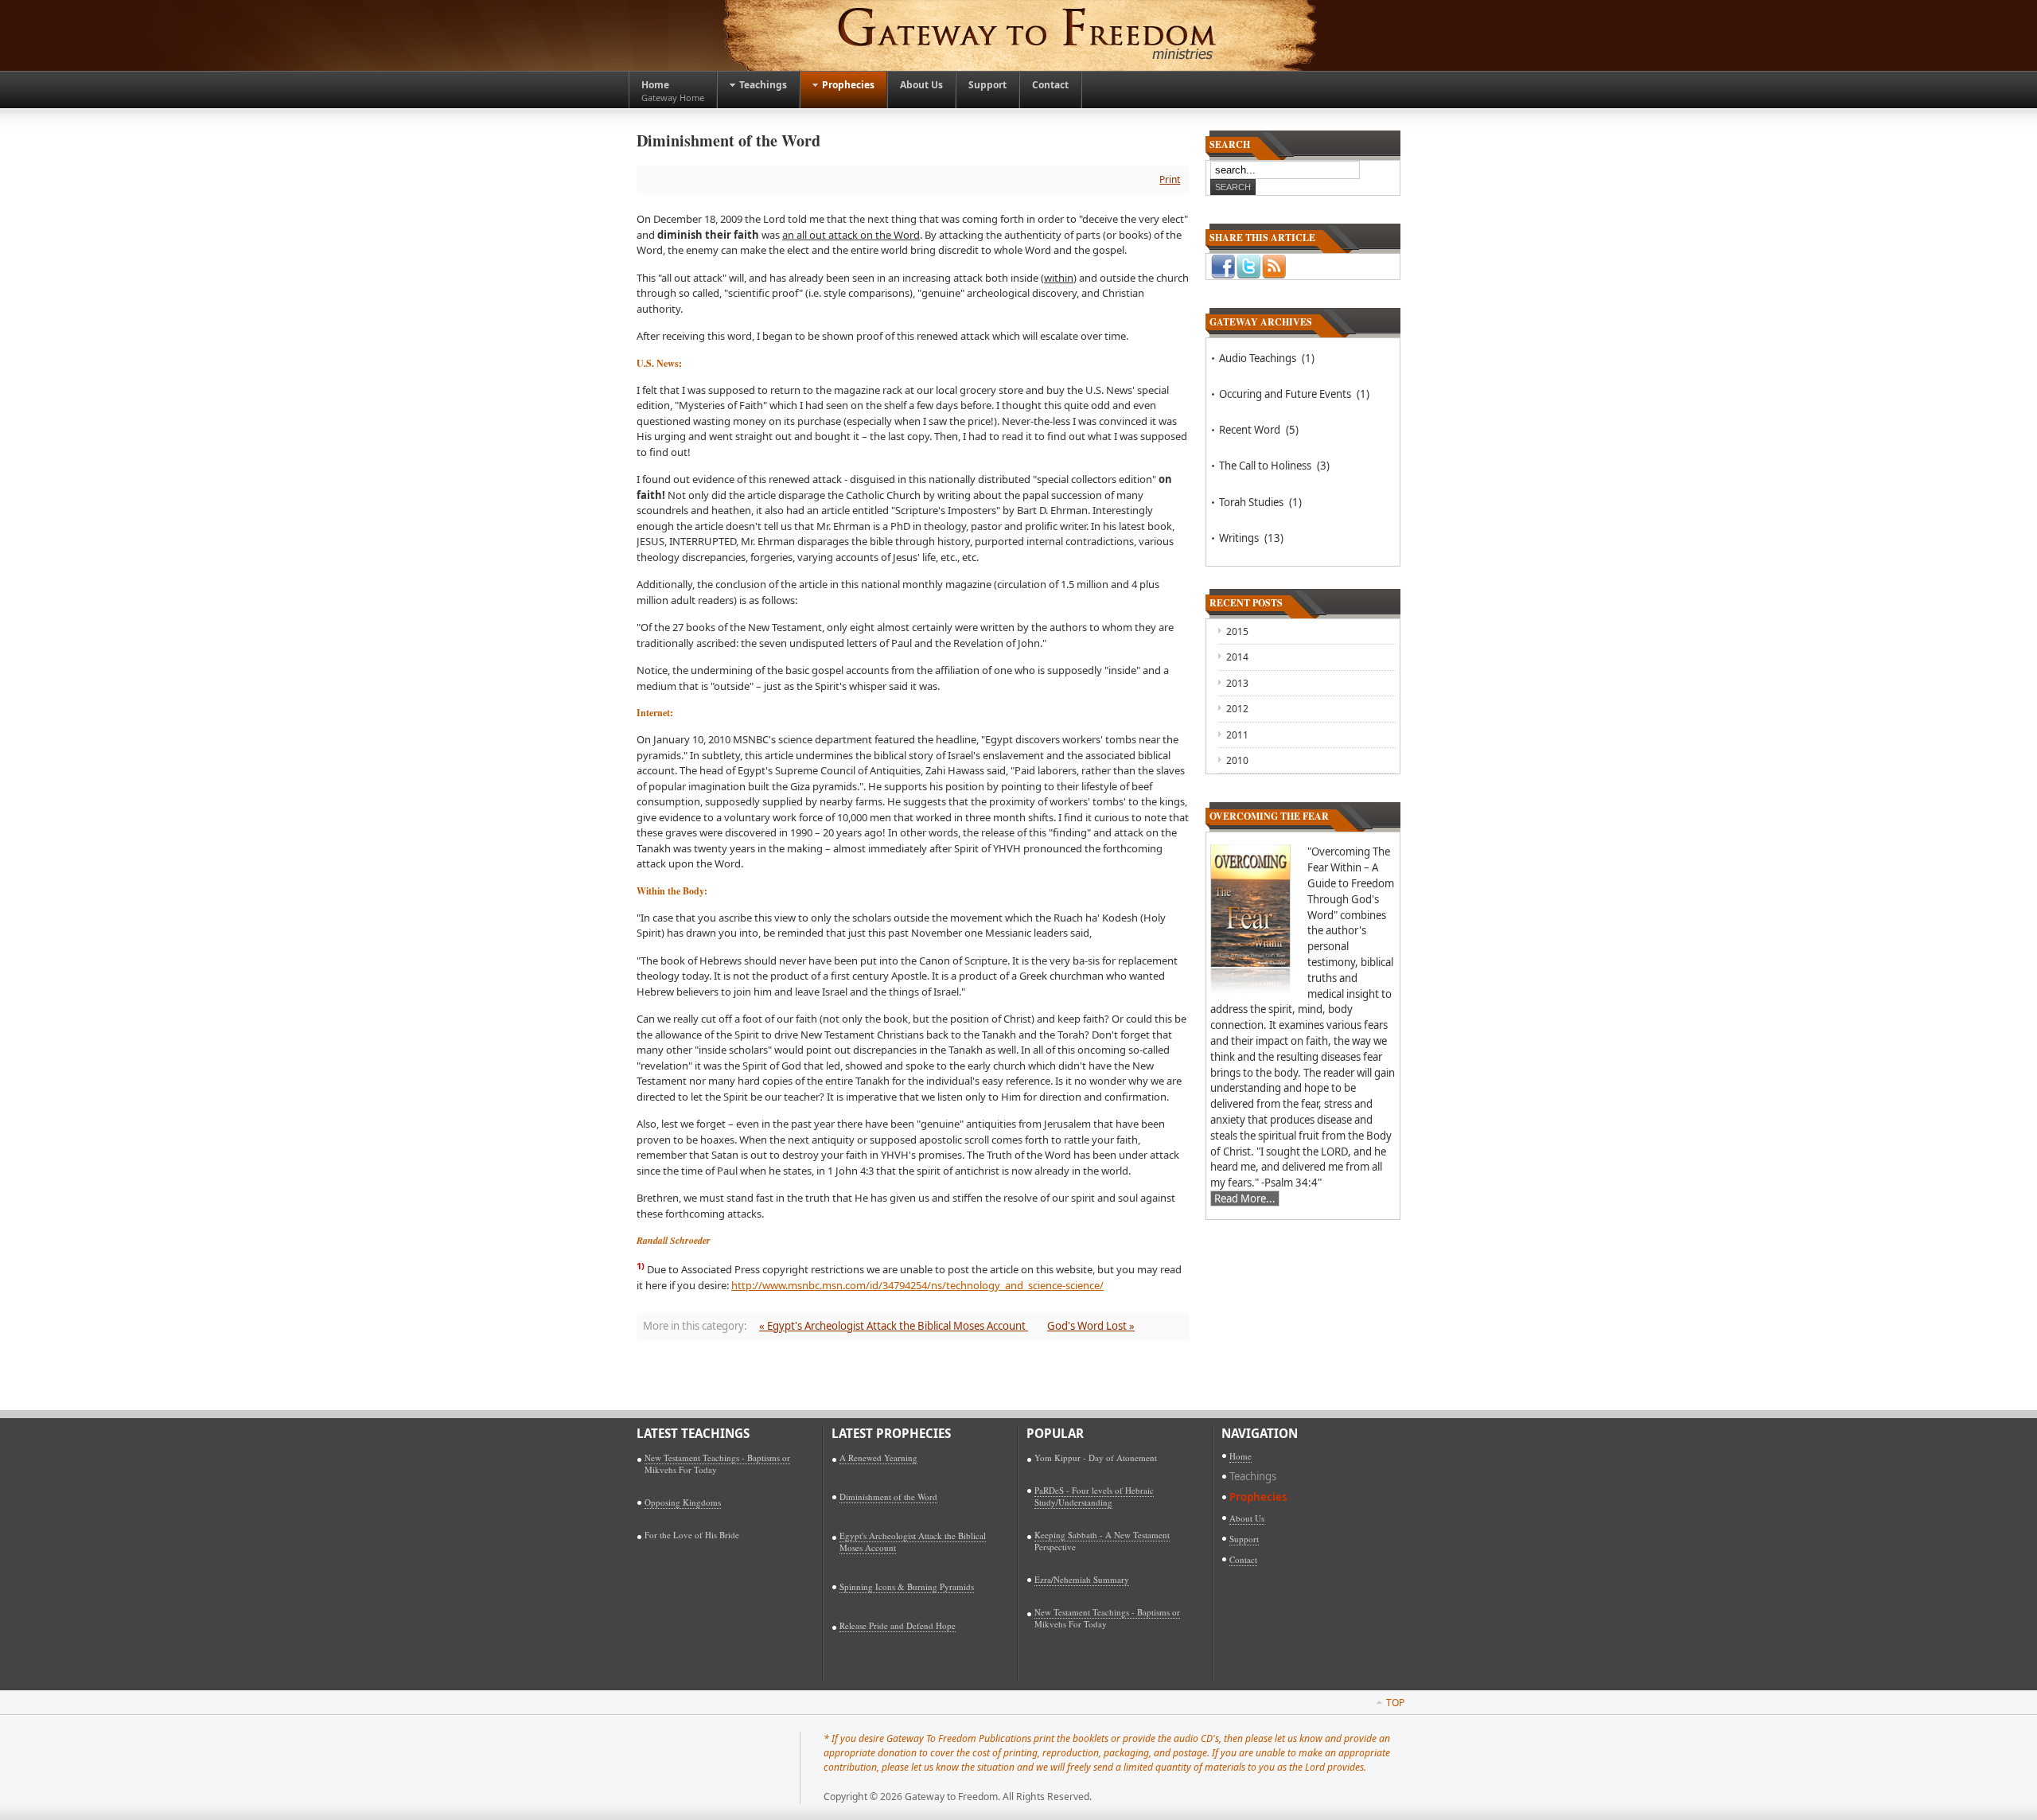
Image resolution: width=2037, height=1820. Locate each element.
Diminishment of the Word (888, 1497)
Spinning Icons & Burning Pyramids (907, 1586)
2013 (1237, 683)
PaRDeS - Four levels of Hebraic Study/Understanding (1094, 1496)
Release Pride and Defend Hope (898, 1625)
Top (1395, 1703)
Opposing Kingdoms (683, 1502)
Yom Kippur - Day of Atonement (1096, 1458)
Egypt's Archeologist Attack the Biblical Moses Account (913, 1541)
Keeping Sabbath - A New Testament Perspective (1102, 1541)
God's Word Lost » (1091, 1326)
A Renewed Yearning (878, 1458)
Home (1241, 1456)
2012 (1237, 709)
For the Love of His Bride (692, 1535)
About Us (1247, 1518)
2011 (1237, 735)
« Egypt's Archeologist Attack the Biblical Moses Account (894, 1326)
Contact (1243, 1559)
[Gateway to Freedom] (1018, 35)
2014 (1237, 657)
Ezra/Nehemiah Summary (1082, 1579)
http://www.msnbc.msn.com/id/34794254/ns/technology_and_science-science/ (917, 1285)
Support (1244, 1539)
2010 (1237, 760)
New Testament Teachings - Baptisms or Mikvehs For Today (717, 1463)
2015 (1237, 631)
